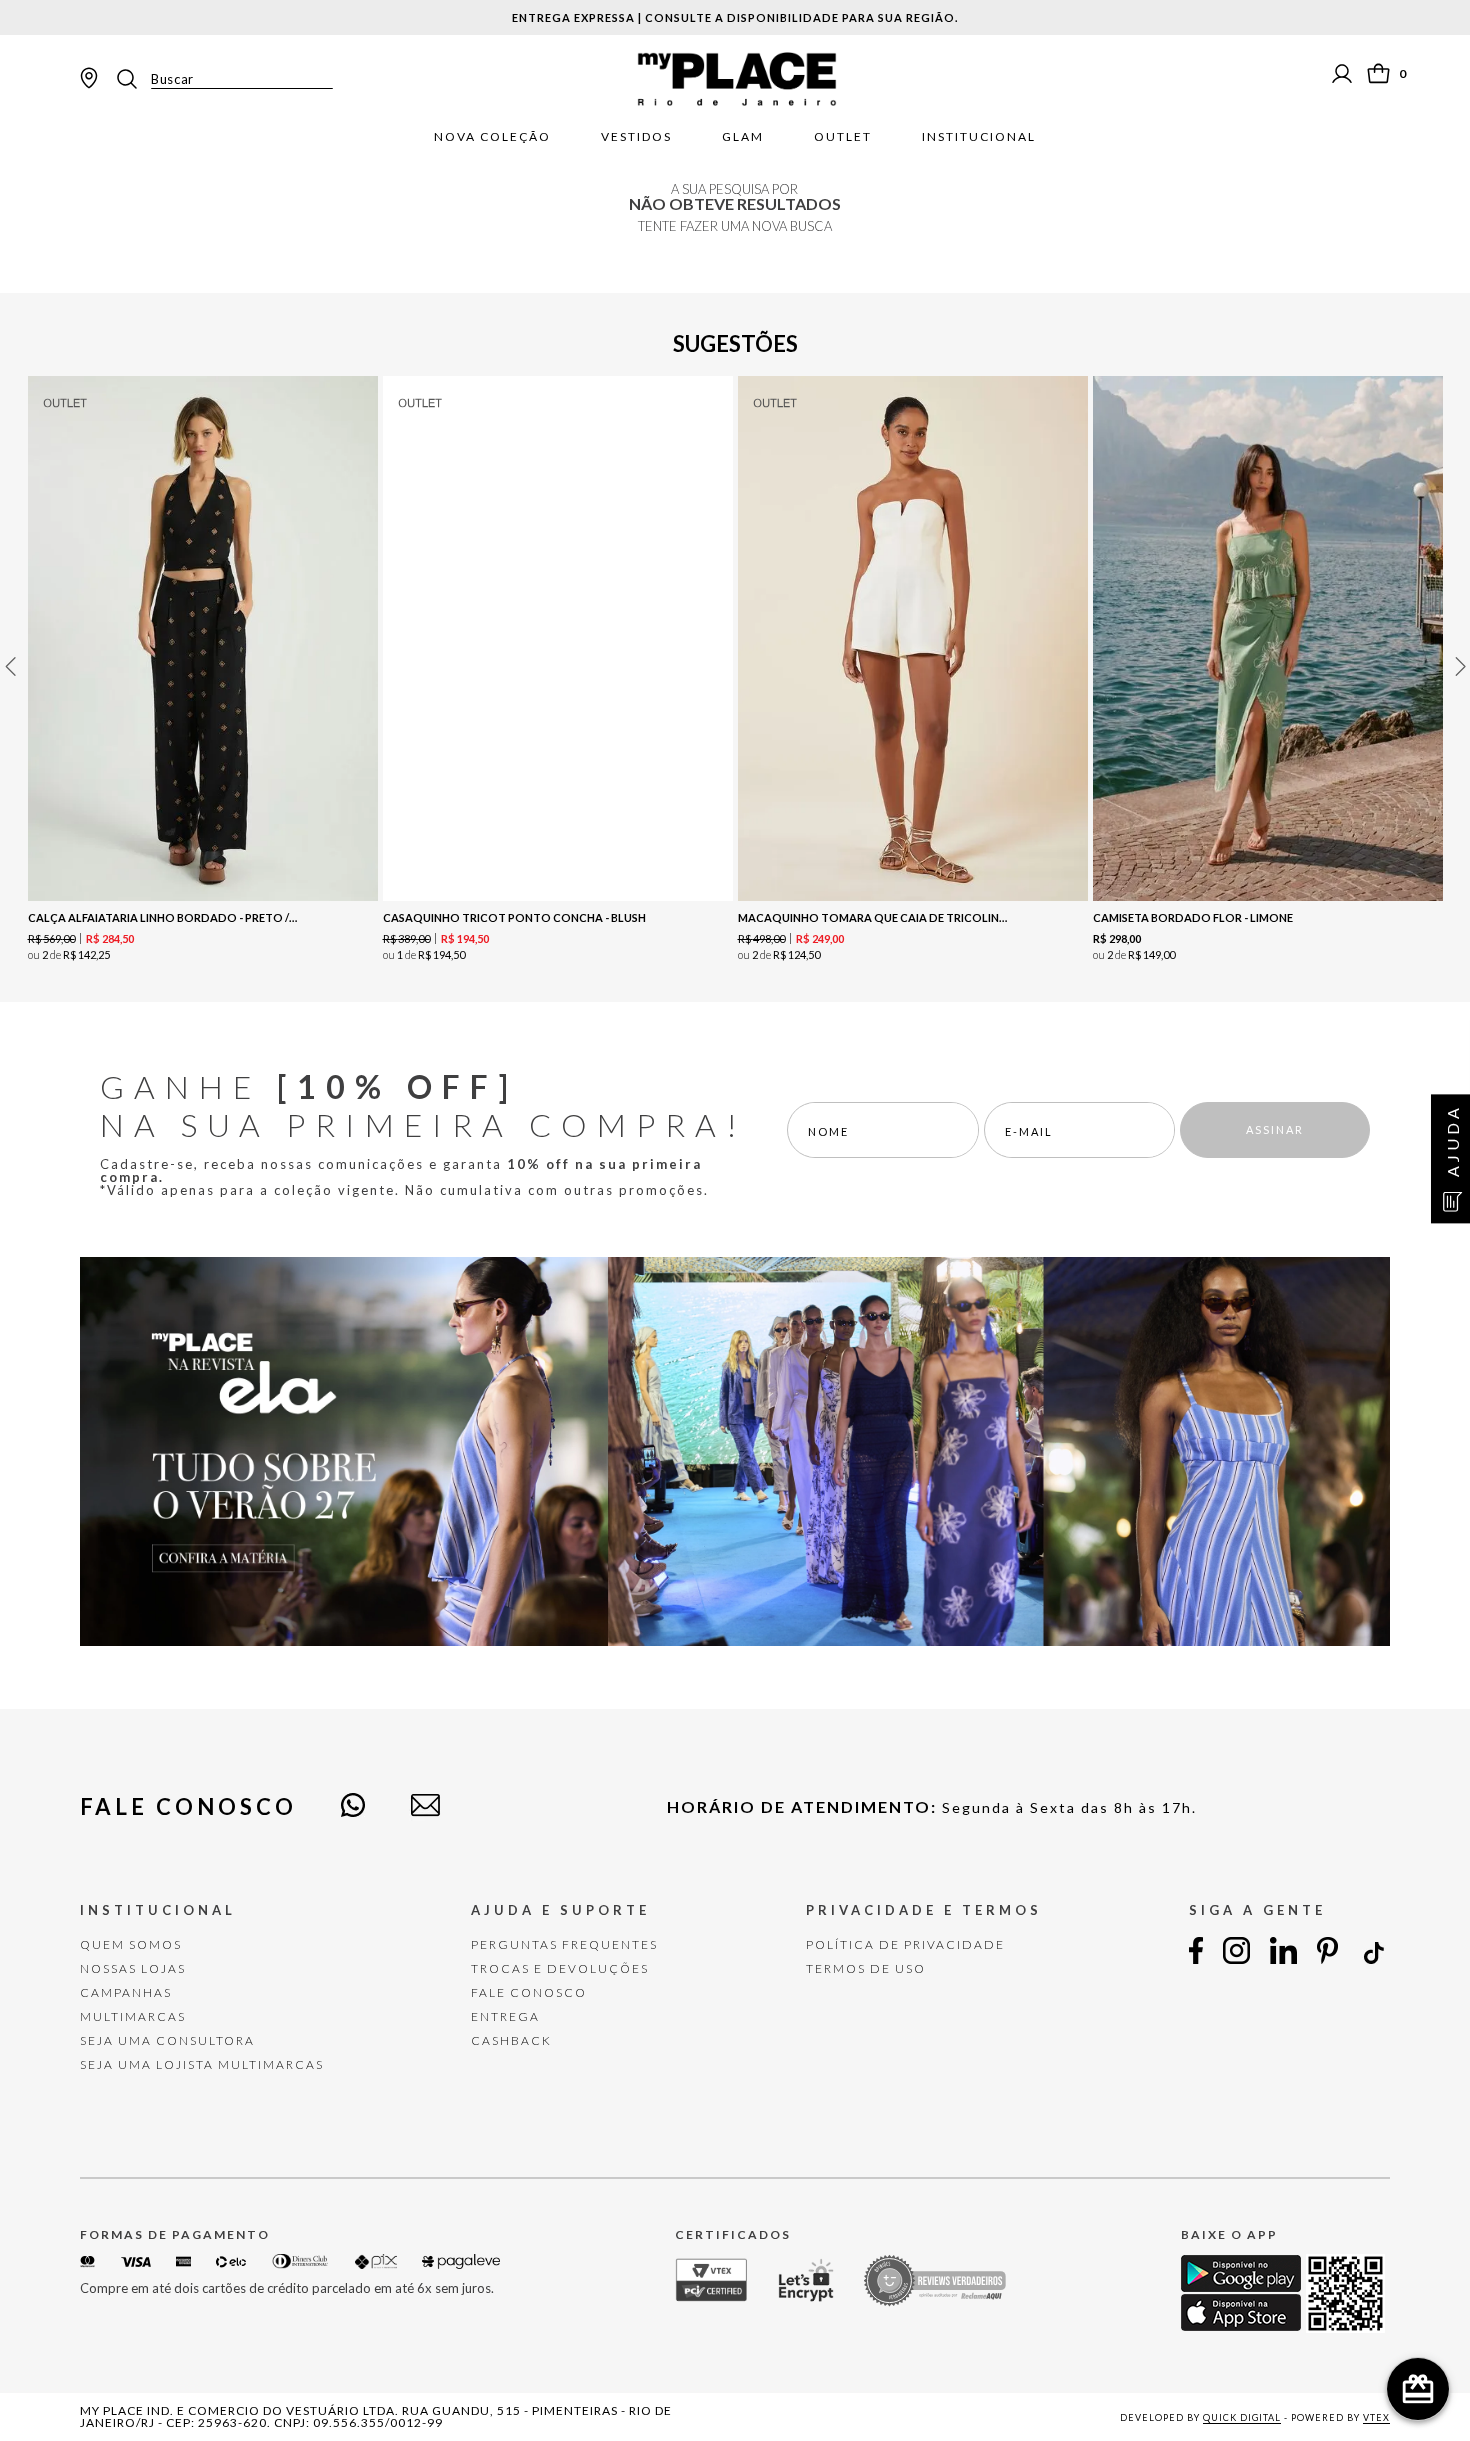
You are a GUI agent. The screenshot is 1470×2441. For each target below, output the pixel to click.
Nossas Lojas (133, 1968)
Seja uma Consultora (167, 2040)
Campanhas (126, 1992)
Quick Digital (1242, 2417)
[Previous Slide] (10, 666)
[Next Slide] (1460, 666)
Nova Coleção (492, 137)
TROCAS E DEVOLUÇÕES (560, 1968)
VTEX (1376, 2417)
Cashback (511, 2040)
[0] (1378, 73)
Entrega (505, 2016)
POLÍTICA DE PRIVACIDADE (905, 1944)
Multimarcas (133, 2016)
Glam (743, 137)
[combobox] (223, 79)
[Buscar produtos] (133, 79)
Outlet (843, 137)
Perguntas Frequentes (564, 1944)
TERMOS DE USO (866, 1968)
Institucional (979, 137)
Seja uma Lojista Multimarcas (202, 2064)
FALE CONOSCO (529, 1992)
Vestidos (636, 137)
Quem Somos (131, 1944)
